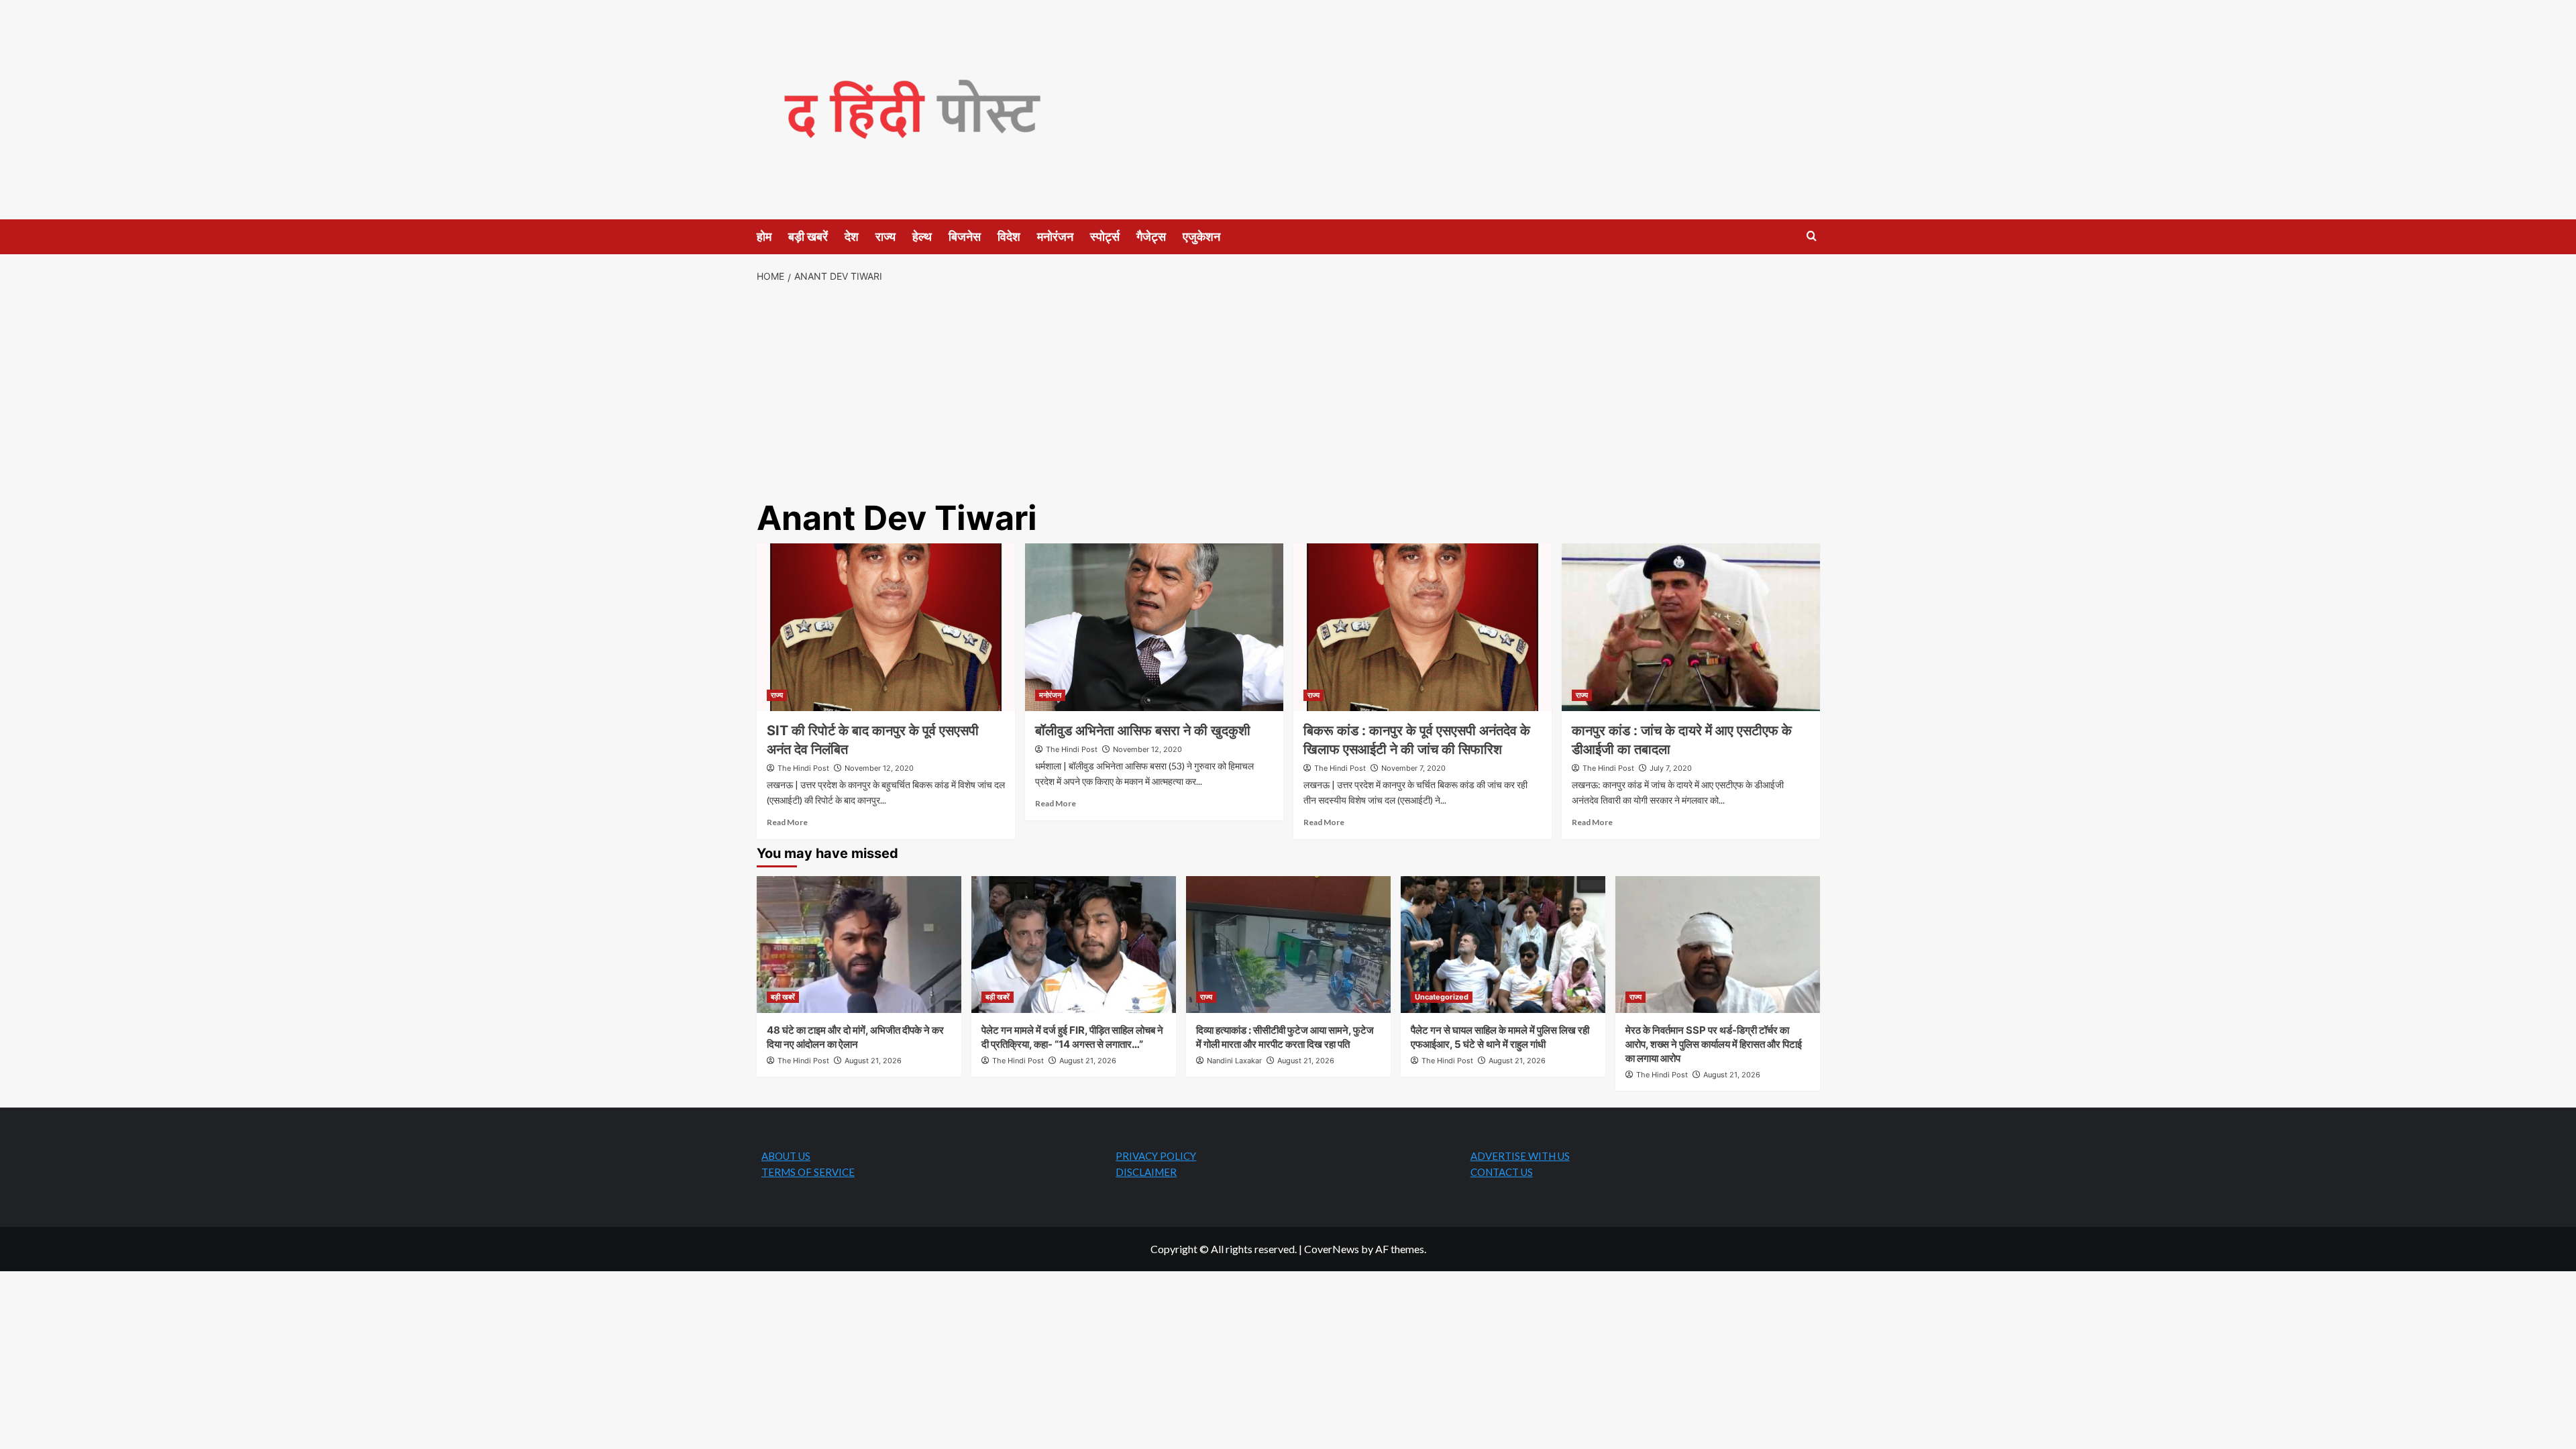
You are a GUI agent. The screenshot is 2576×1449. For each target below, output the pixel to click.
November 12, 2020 (879, 768)
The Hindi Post (803, 768)
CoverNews (1332, 1249)
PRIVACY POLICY (1156, 1156)
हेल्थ (922, 236)
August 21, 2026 (873, 1061)
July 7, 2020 (1671, 768)
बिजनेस (965, 236)
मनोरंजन (1055, 236)
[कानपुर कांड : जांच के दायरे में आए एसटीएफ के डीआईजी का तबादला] (1691, 627)
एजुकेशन (1201, 236)
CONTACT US (1502, 1172)
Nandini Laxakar (1234, 1061)
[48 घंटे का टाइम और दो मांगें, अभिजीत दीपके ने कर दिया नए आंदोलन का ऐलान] (859, 944)
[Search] (1812, 236)
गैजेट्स (1151, 236)
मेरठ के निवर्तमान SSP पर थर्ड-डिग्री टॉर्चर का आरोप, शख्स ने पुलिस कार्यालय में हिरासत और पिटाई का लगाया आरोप (1714, 1044)
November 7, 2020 (1413, 768)
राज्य (885, 236)
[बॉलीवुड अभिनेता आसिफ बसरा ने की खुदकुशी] (1154, 627)
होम (764, 236)
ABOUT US (786, 1156)
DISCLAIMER (1146, 1172)
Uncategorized (1442, 997)
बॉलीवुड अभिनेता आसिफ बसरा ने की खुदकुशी (1143, 731)
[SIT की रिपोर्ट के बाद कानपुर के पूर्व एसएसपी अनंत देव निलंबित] (886, 627)
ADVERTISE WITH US (1520, 1156)
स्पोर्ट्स (1105, 236)
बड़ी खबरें (808, 236)
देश (852, 236)
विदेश (1009, 236)
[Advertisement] (1288, 392)
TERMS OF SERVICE (808, 1172)
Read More (787, 822)
